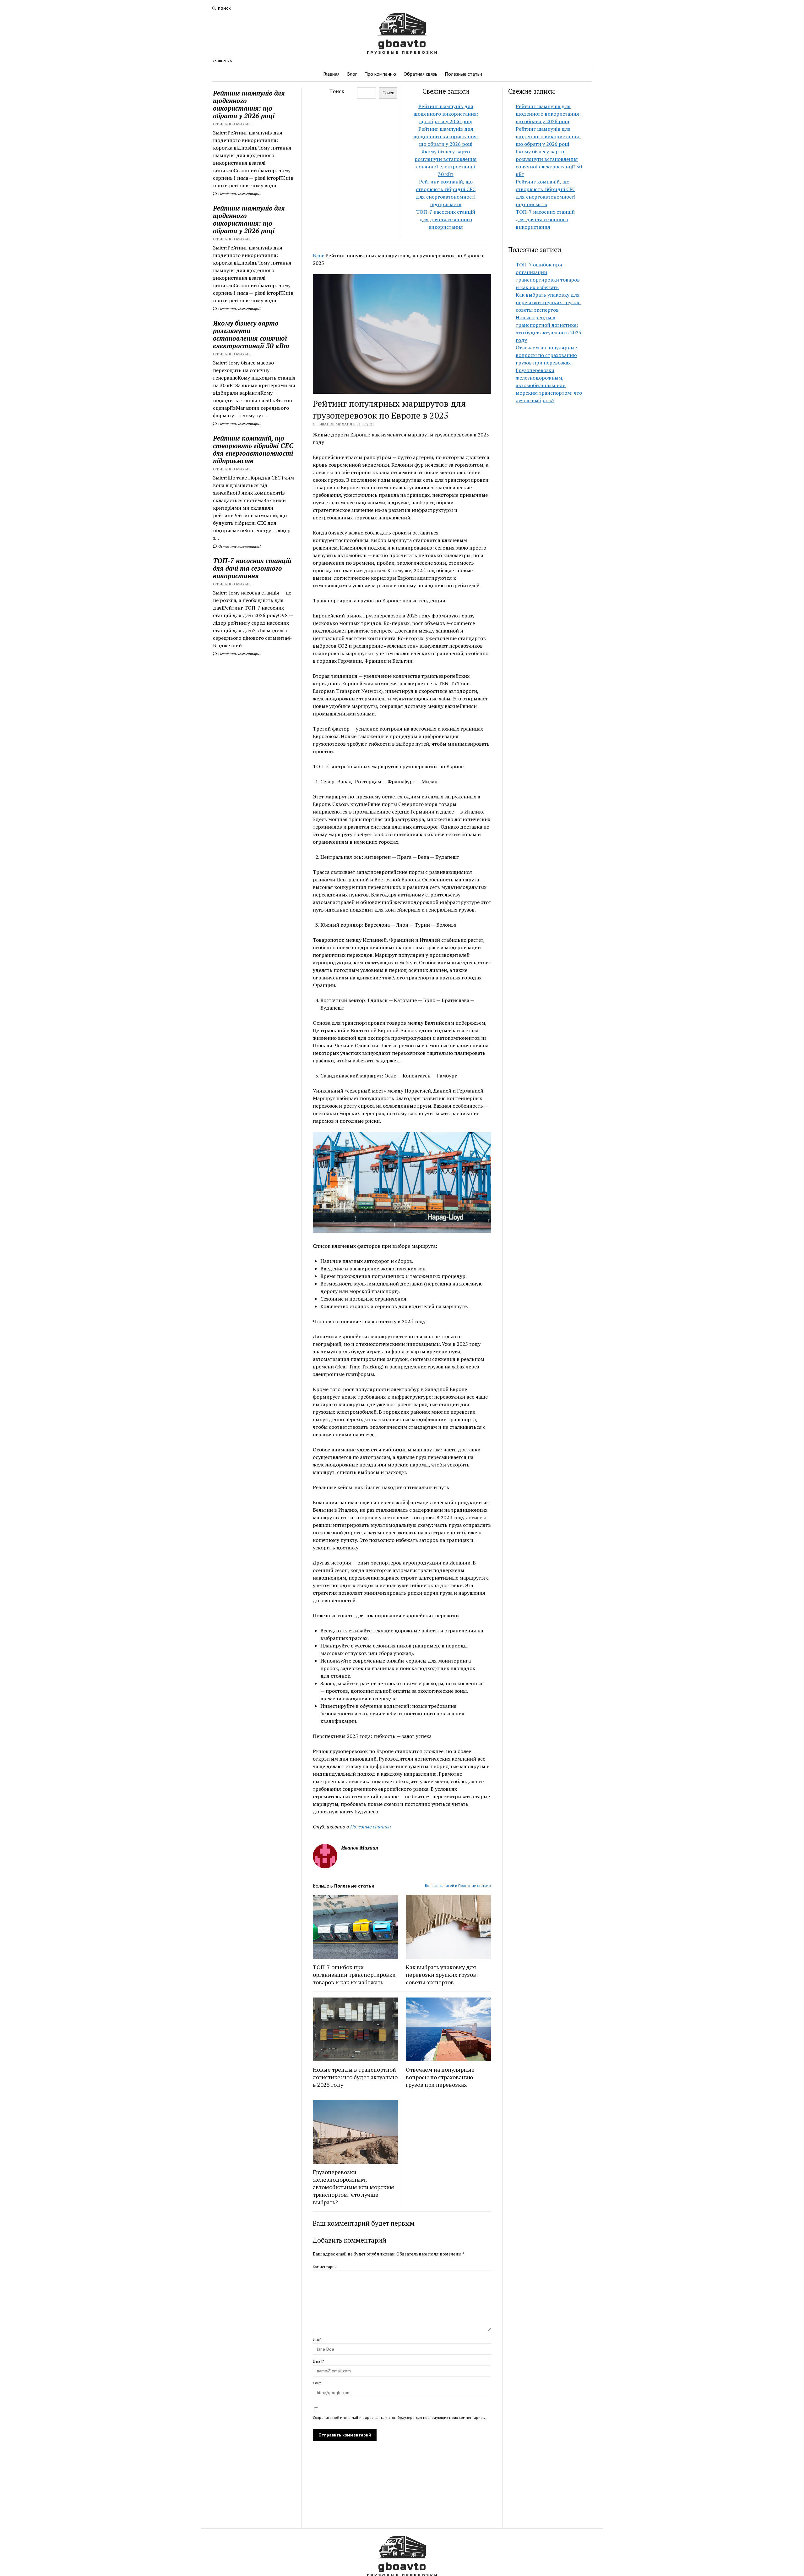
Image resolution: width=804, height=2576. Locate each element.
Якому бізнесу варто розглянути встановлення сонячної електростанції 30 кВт (251, 334)
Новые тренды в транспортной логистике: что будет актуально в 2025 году (355, 2077)
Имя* (317, 2340)
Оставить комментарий (239, 194)
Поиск (337, 91)
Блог (352, 74)
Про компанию (380, 74)
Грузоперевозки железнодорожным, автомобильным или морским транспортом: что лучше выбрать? (353, 2187)
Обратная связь (420, 74)
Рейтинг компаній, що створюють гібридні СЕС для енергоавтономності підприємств (253, 449)
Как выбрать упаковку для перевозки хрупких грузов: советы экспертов (442, 1975)
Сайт (317, 2383)
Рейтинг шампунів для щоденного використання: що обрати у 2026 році (249, 104)
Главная (331, 74)
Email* (318, 2361)
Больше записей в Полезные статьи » (458, 1885)
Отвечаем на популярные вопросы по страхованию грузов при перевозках (440, 2077)
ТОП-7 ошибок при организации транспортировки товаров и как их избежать (354, 1975)
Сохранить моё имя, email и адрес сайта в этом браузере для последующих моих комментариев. (399, 2417)
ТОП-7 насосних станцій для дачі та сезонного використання (252, 568)
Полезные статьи (463, 74)
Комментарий (325, 2267)
